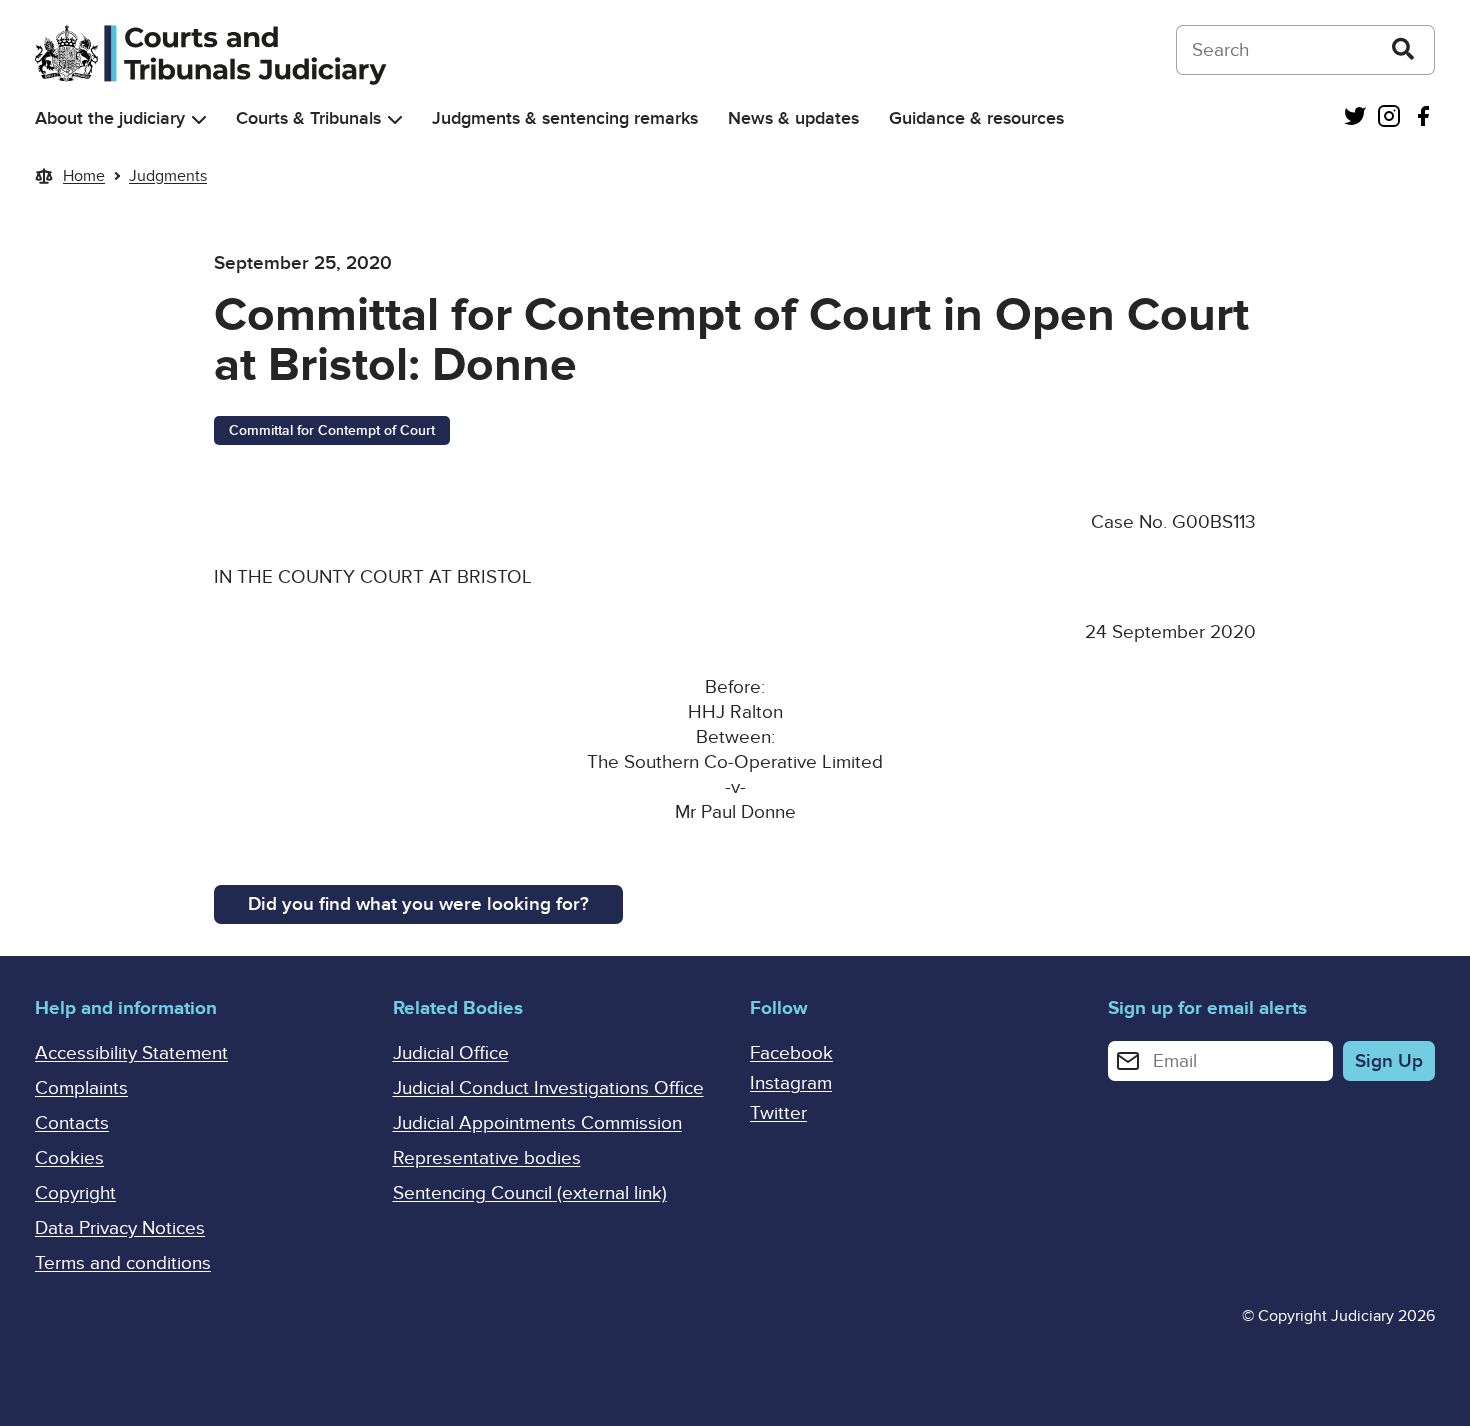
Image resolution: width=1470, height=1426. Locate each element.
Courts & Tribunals (308, 118)
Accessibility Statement (131, 1053)
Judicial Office (451, 1053)
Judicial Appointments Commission (537, 1123)
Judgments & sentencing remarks (565, 118)
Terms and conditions (123, 1263)
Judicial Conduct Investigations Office (548, 1088)
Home (84, 176)
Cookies (69, 1158)
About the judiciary (110, 118)
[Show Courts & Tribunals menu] (395, 119)
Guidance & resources (976, 118)
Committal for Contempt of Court (332, 430)
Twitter (778, 1113)
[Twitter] (1355, 118)
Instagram (791, 1083)
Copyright (75, 1193)
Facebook (791, 1053)
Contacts (72, 1123)
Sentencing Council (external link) (530, 1193)
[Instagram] (1389, 118)
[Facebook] (1423, 118)
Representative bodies (487, 1158)
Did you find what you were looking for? (418, 904)
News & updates (793, 118)
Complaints (81, 1088)
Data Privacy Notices (120, 1228)
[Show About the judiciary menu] (199, 119)
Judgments (168, 176)
